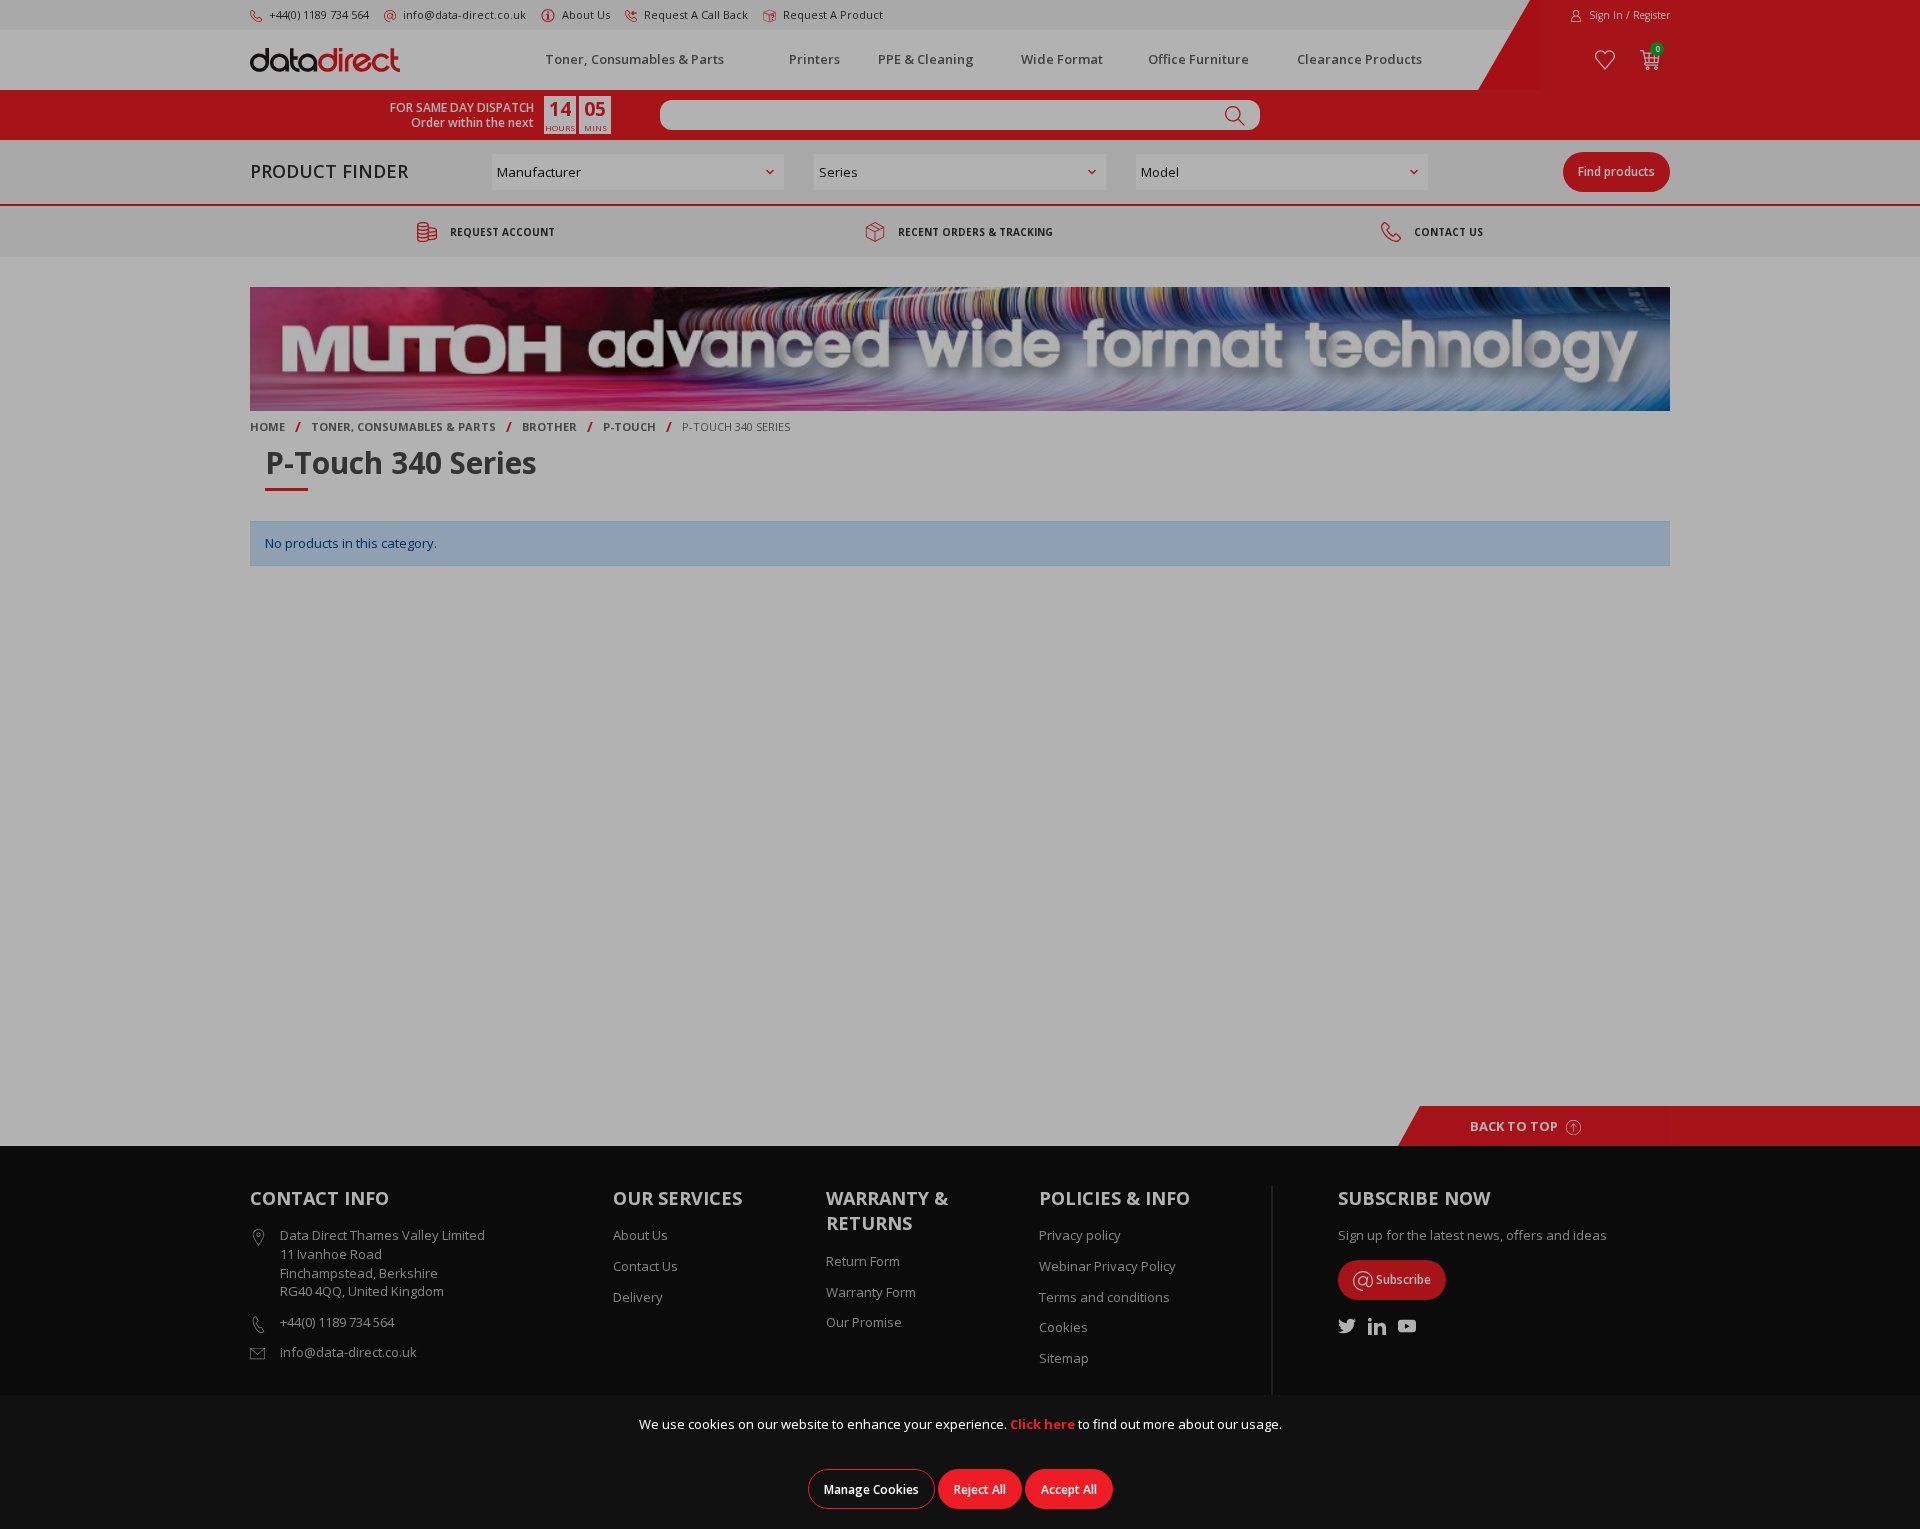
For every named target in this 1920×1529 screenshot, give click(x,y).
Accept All (1069, 1489)
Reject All (980, 1489)
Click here (1042, 1424)
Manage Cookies (871, 1489)
